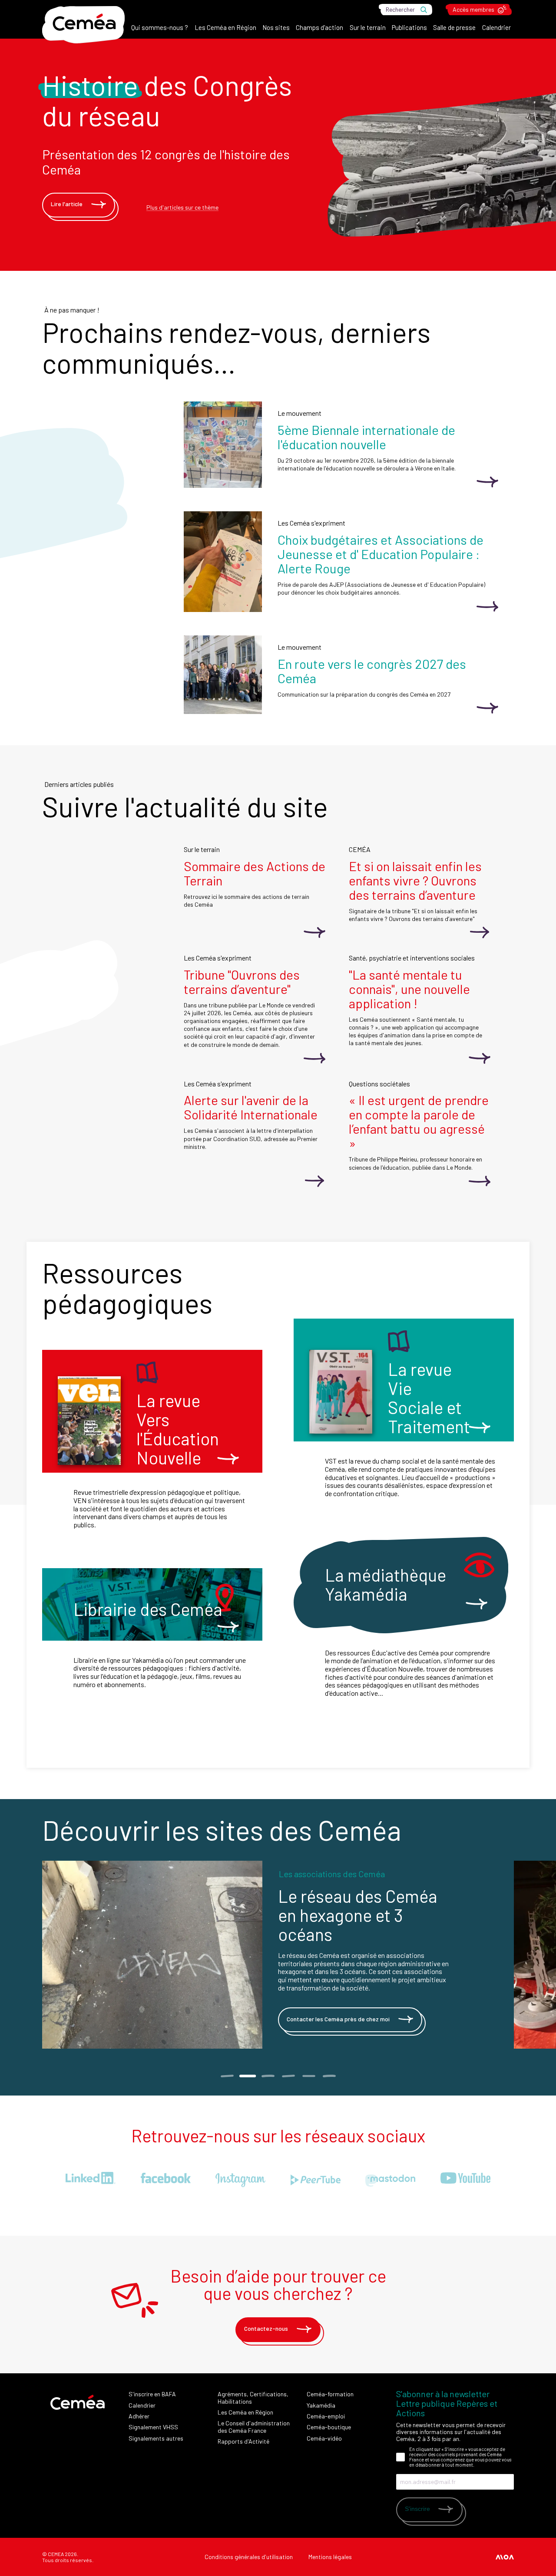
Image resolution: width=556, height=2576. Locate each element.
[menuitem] (160, 30)
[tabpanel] (278, 1955)
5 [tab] (309, 2076)
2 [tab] (247, 2076)
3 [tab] (268, 2076)
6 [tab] (329, 2076)
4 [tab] (288, 2076)
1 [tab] (227, 2076)
